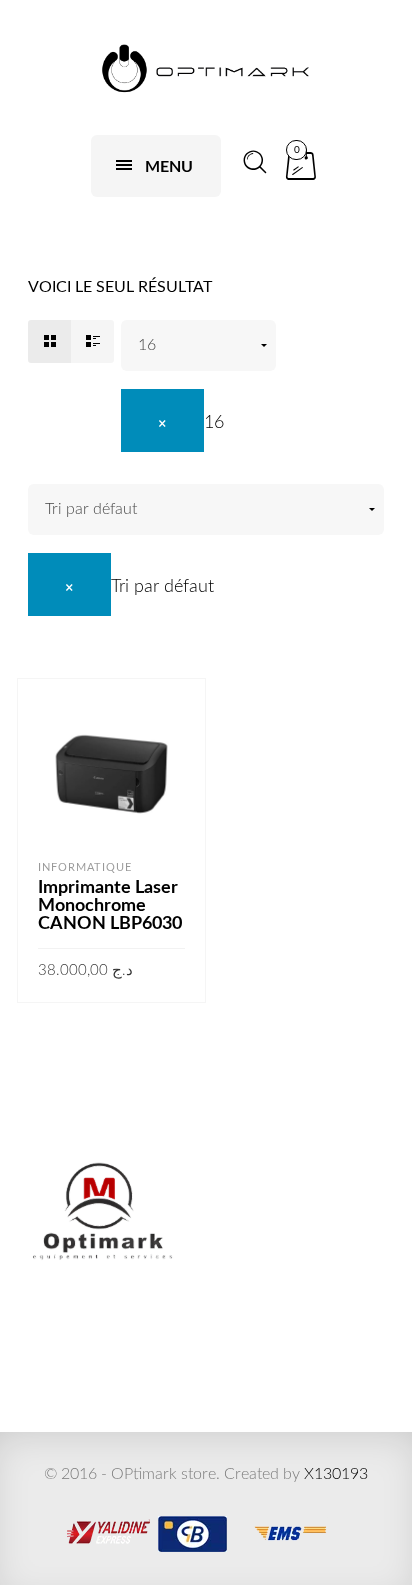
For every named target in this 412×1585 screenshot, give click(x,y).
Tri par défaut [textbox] (162, 587)
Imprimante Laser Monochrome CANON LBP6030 (110, 906)
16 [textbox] (214, 423)
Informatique (85, 867)
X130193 (336, 1474)
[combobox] (172, 423)
